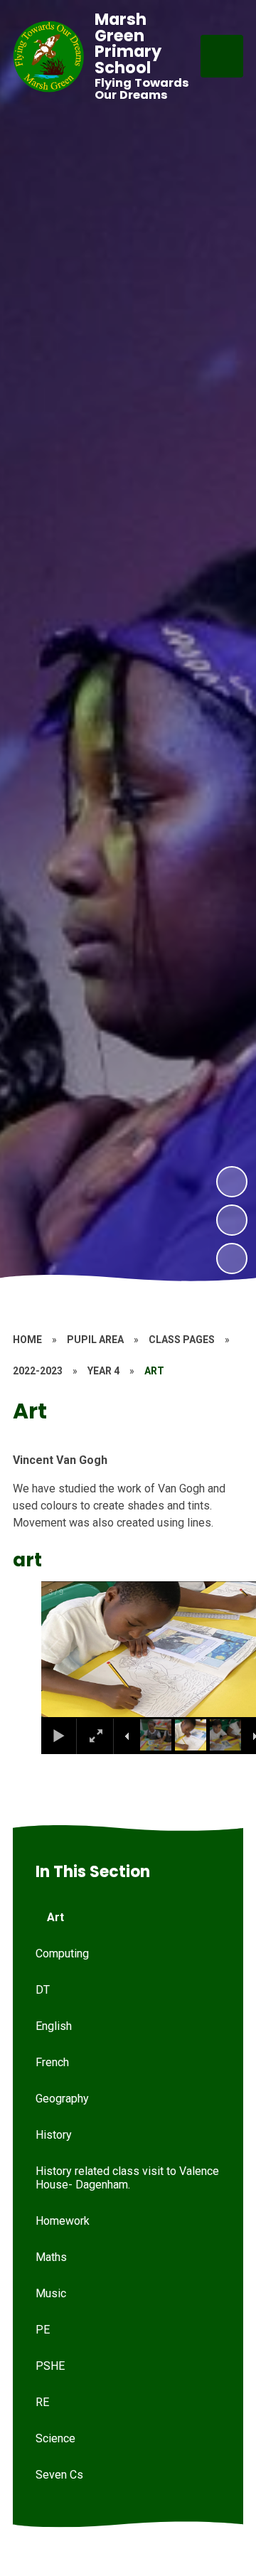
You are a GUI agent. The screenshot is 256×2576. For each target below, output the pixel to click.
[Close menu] (222, 56)
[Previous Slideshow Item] (232, 1220)
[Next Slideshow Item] (232, 1182)
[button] (70, 1650)
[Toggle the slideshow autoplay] (232, 1258)
